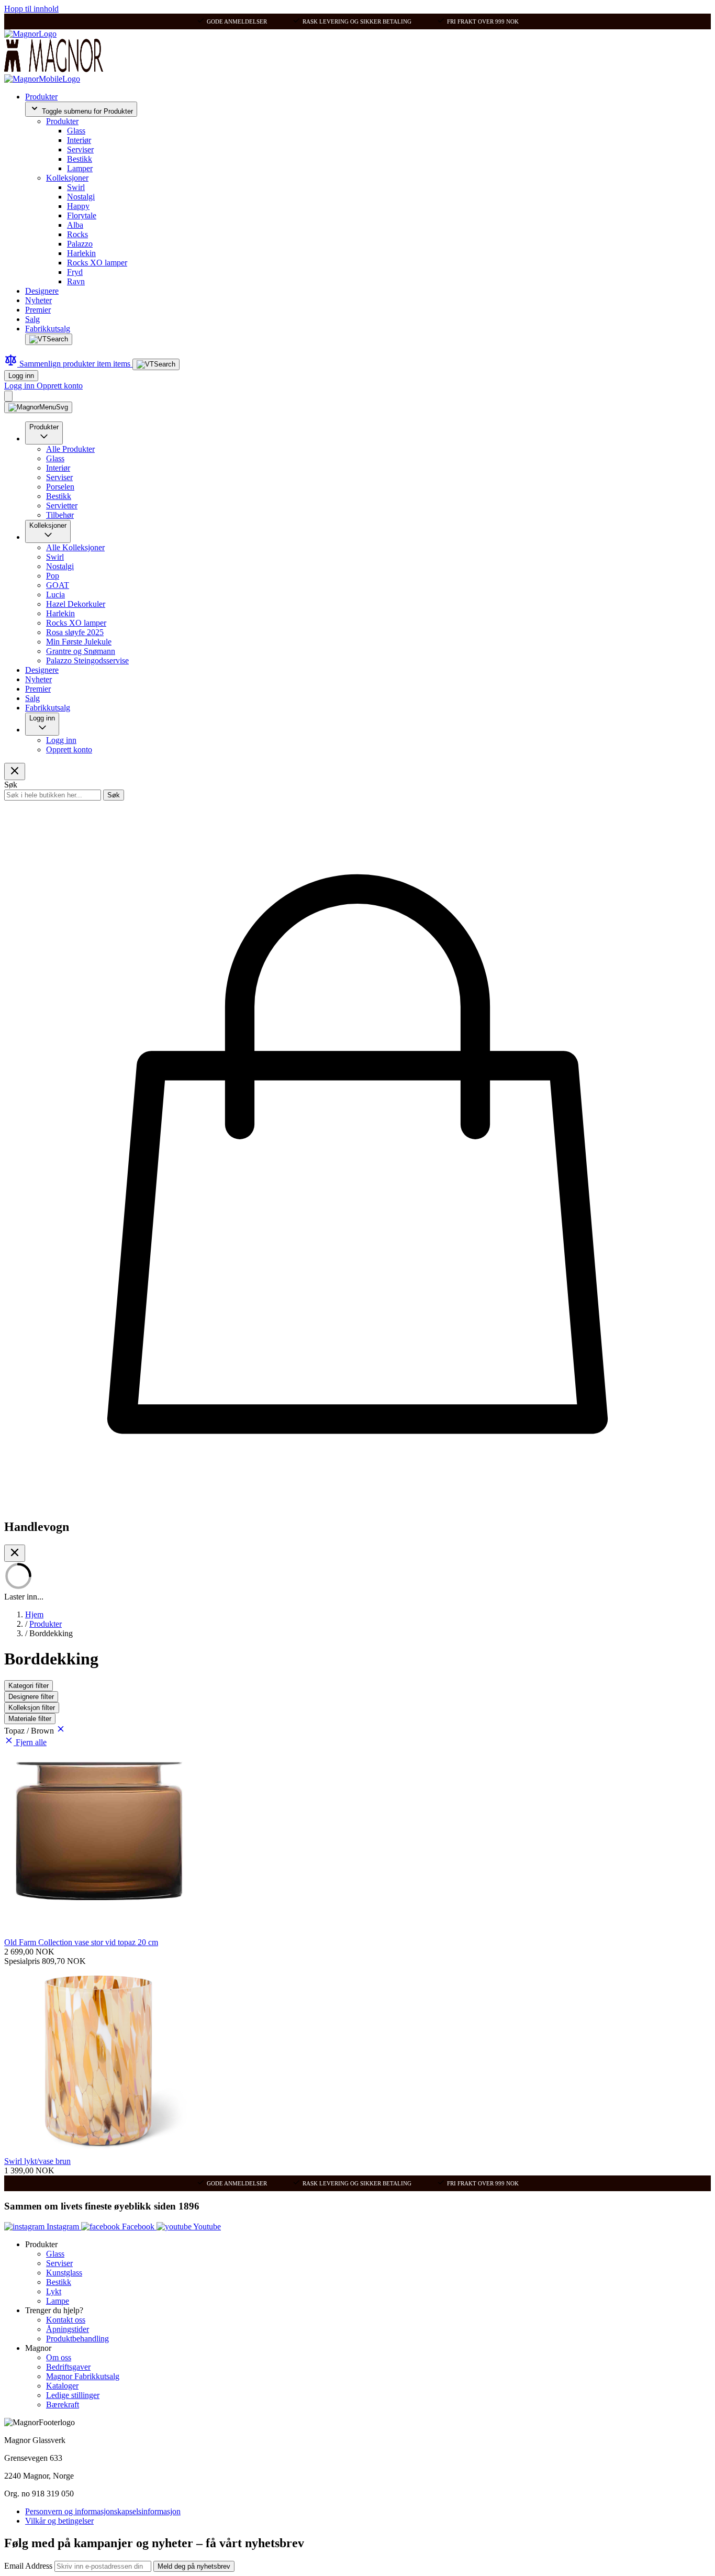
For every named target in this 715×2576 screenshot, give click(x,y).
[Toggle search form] (49, 339)
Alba (75, 225)
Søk (114, 795)
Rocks (77, 234)
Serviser (80, 149)
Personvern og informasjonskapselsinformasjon (103, 2511)
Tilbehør (60, 515)
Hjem (34, 1614)
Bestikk (80, 159)
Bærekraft (63, 2405)
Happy (78, 206)
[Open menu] (38, 407)
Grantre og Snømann (81, 651)
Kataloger (62, 2386)
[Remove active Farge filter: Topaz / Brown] (61, 1731)
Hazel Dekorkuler (76, 604)
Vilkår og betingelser (59, 2521)
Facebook (138, 2227)
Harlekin (81, 253)
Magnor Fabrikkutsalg (83, 2376)
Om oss (59, 2357)
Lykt (54, 2291)
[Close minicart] (15, 1553)
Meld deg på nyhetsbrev (194, 2566)
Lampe (58, 2301)
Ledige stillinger (73, 2395)
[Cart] (8, 396)
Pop (53, 576)
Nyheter (38, 300)
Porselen (60, 487)
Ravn (76, 281)
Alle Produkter (70, 449)
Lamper (80, 168)
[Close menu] (15, 771)
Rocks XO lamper (97, 263)
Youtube (206, 2227)
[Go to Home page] (30, 34)
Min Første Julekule (79, 642)
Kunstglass (64, 2273)
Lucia (55, 595)
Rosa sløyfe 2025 (75, 632)
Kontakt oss (66, 2320)
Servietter (62, 506)
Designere (42, 291)
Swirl (76, 187)
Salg (32, 319)
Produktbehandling (77, 2339)
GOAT (58, 585)
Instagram (63, 2227)
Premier (38, 310)
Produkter (41, 97)
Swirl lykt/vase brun (37, 2161)
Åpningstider (68, 2329)
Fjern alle (31, 1742)
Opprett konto (60, 386)
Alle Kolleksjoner (75, 547)
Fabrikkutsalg (48, 329)
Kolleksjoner (67, 178)
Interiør (79, 140)
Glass (76, 131)
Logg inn (21, 376)
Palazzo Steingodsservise (87, 660)
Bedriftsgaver (68, 2367)
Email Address (29, 2566)
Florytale (82, 215)
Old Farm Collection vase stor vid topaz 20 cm (81, 1942)
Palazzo (80, 244)
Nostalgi (81, 197)
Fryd (75, 272)
